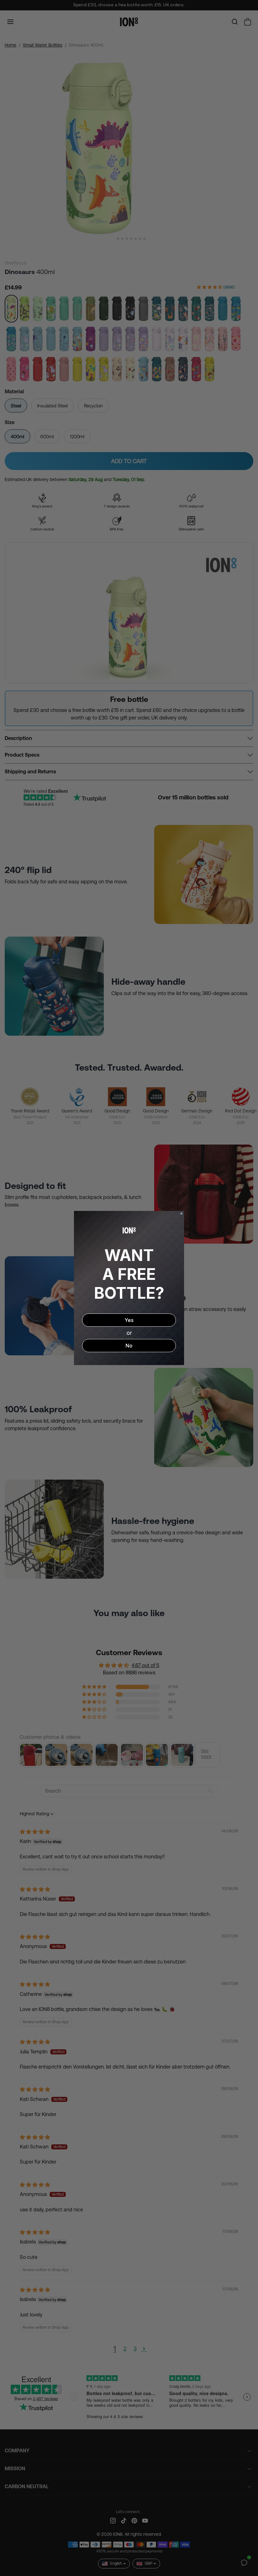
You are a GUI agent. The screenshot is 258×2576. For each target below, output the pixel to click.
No (129, 1346)
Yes (129, 1320)
